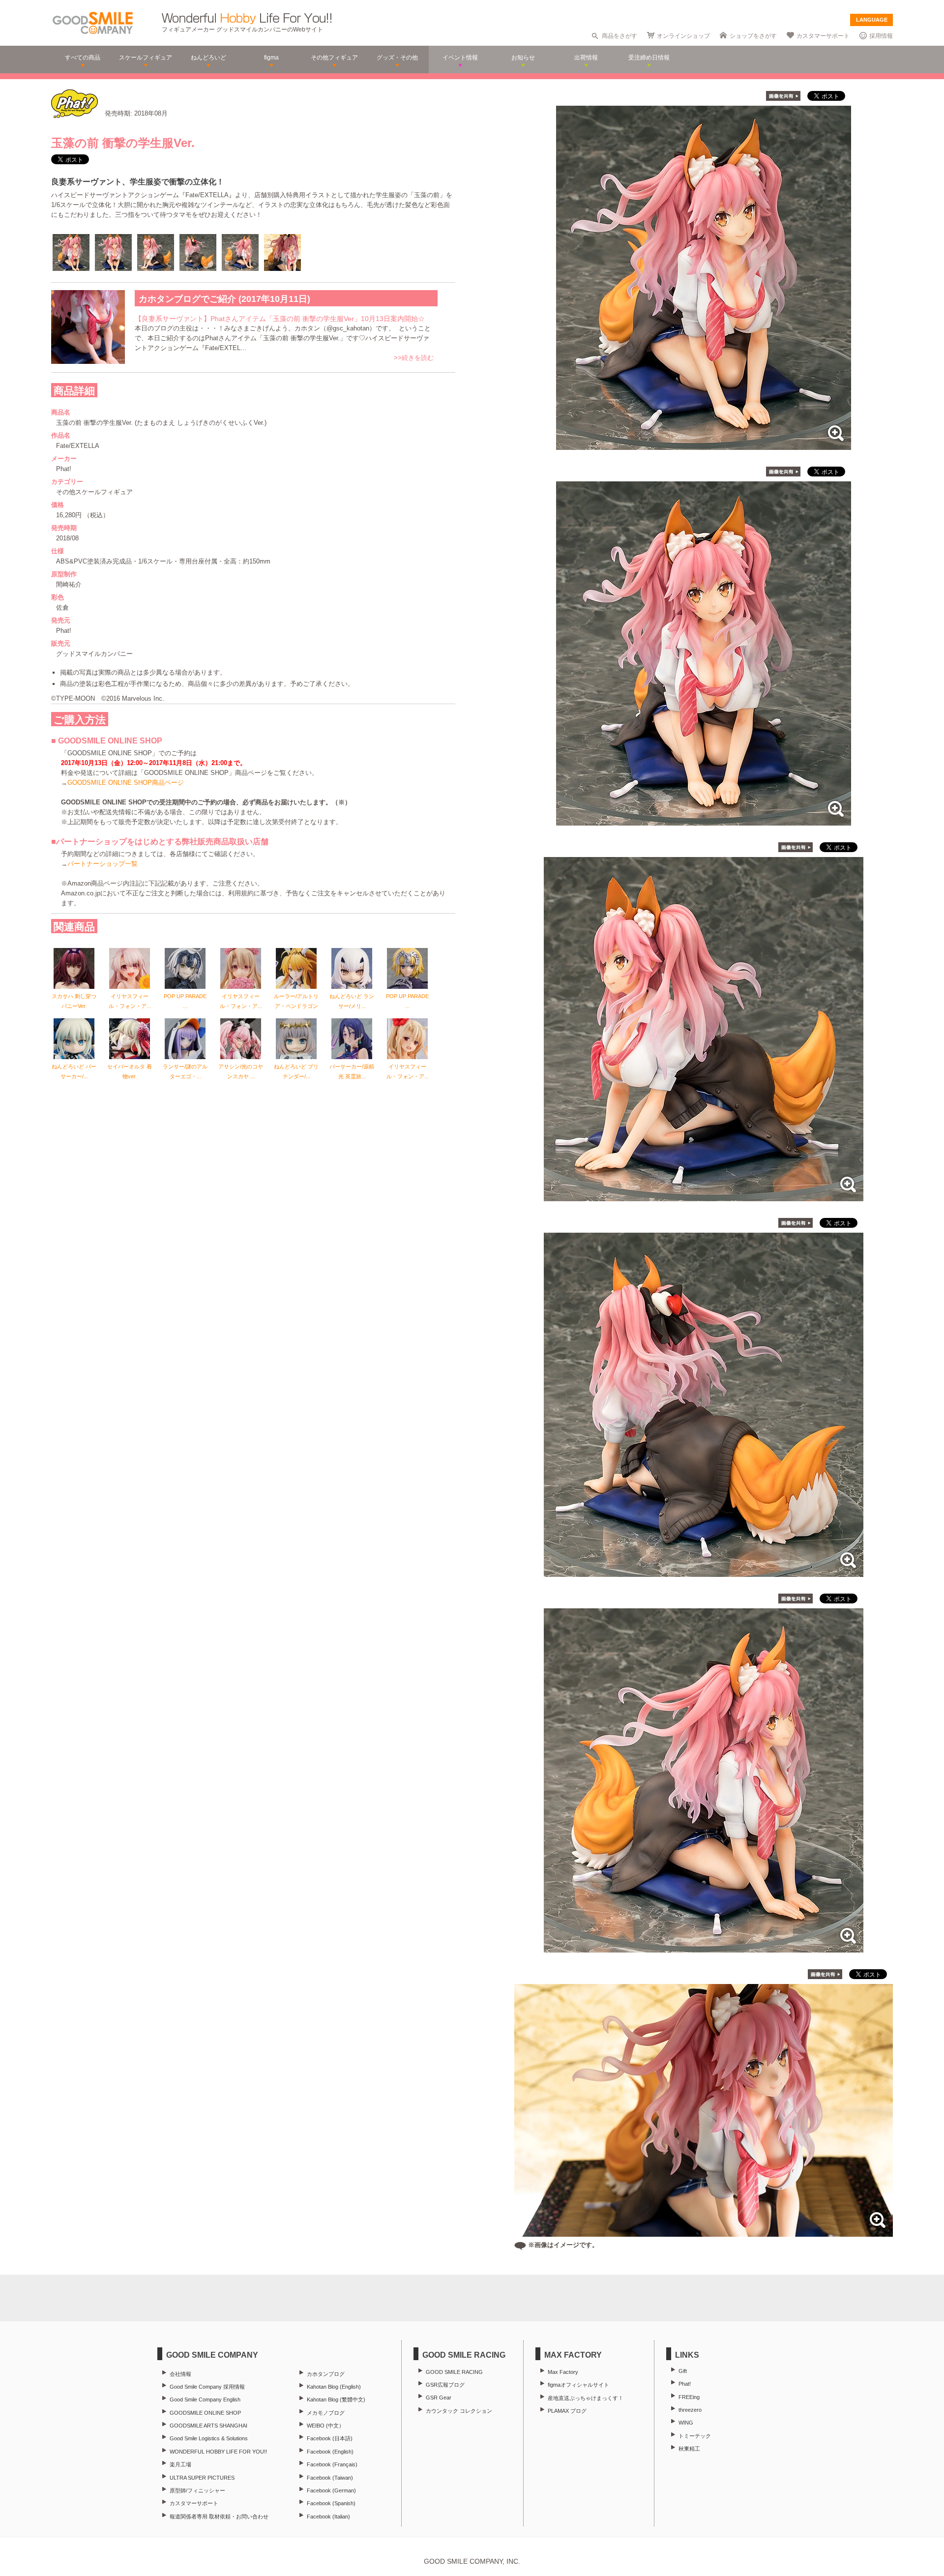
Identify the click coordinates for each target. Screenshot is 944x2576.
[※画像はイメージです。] (704, 2232)
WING (686, 2423)
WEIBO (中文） (325, 2426)
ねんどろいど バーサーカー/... (74, 1071)
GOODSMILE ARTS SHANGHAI (208, 2426)
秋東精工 (689, 2449)
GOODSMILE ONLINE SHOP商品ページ (126, 783)
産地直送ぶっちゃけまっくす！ (586, 2398)
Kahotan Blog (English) (334, 2387)
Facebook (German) (331, 2490)
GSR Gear (439, 2398)
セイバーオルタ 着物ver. (130, 1071)
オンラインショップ (683, 36)
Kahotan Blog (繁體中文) (336, 2399)
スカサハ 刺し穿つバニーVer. (74, 1001)
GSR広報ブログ (445, 2385)
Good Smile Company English (205, 2399)
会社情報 (180, 2374)
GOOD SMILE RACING (454, 2372)
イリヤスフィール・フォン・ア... (130, 1001)
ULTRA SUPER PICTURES (202, 2478)
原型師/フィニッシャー (197, 2490)
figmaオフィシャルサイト (578, 2385)
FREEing (689, 2397)
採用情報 (881, 36)
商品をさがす (619, 36)
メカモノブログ (326, 2413)
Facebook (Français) (332, 2464)
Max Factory (563, 2372)
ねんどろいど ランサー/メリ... (352, 1001)
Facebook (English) (330, 2452)
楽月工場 (180, 2464)
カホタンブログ (326, 2374)
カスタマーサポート (823, 36)
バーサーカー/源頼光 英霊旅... (352, 1071)
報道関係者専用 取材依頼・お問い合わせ (219, 2517)
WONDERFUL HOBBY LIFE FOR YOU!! (218, 2452)
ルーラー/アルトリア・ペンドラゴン (296, 1001)
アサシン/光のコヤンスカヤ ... (241, 1071)
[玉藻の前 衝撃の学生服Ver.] (704, 445)
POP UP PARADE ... (185, 1001)
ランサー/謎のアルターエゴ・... (185, 1071)
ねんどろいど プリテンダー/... (296, 1071)
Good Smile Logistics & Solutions (209, 2438)
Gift (683, 2371)
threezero (690, 2410)
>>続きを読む (414, 358)
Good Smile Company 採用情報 (207, 2387)
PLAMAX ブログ (567, 2411)
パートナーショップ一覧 (103, 864)
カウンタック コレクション (459, 2411)
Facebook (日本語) (330, 2438)
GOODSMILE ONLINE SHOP (205, 2413)
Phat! (685, 2384)
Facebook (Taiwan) (330, 2478)
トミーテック (695, 2436)
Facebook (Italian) (328, 2517)
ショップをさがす (753, 36)
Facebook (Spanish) (331, 2503)
